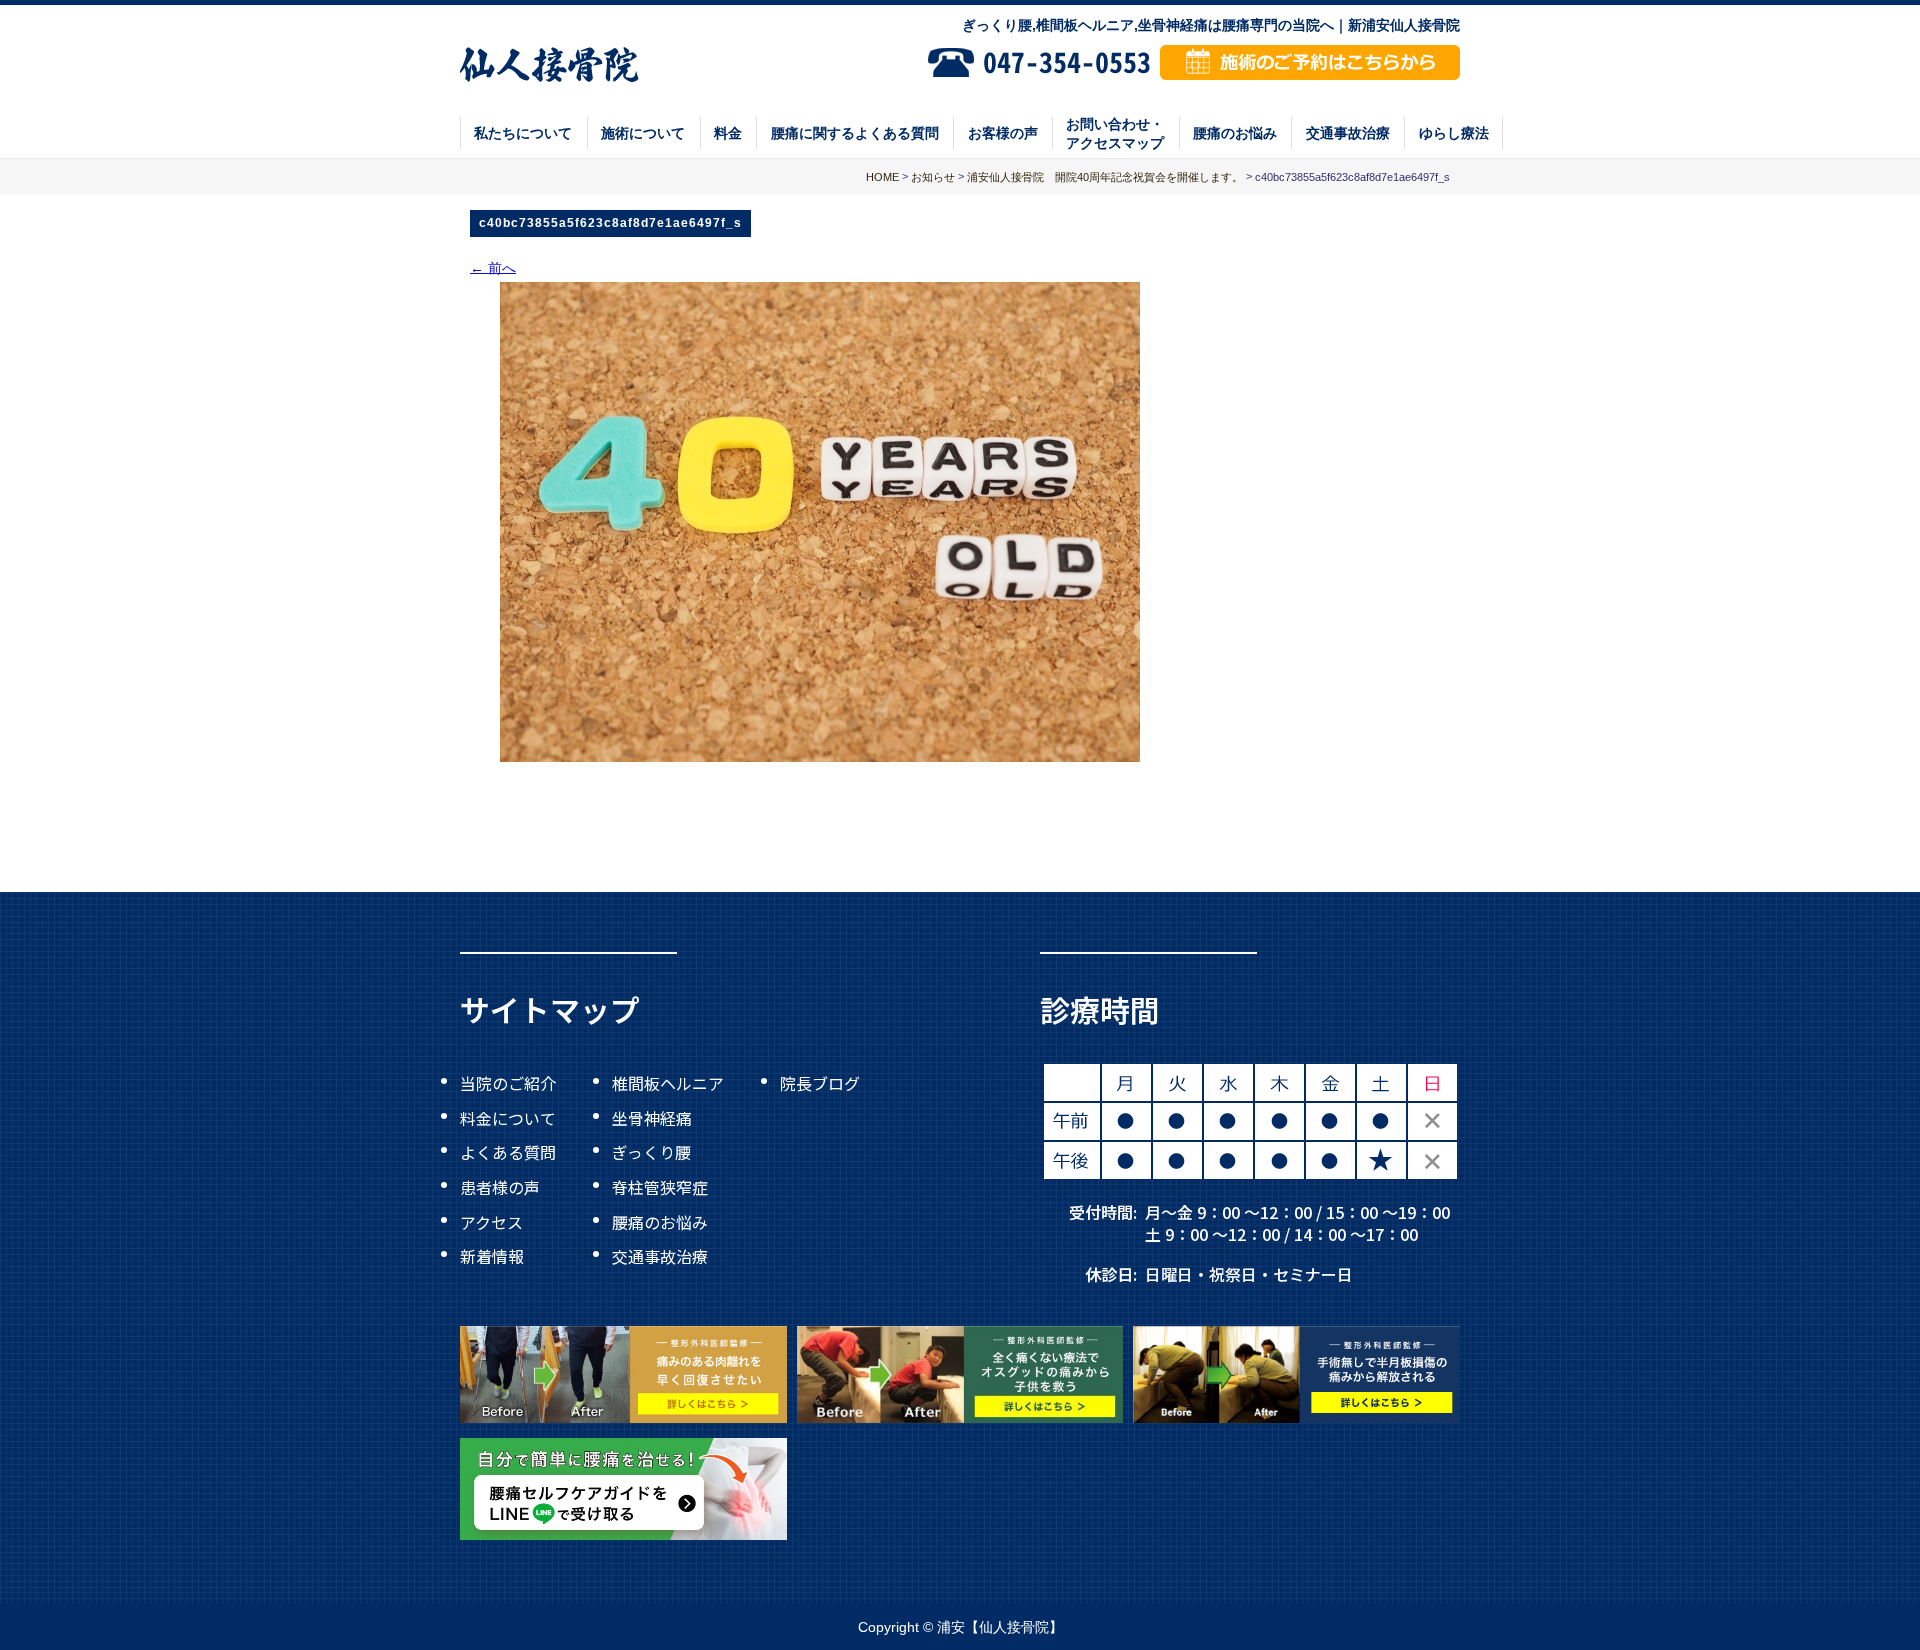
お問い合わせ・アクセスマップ (1115, 133)
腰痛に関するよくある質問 (855, 133)
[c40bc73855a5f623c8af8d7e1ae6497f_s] (820, 522)
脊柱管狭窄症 (660, 1187)
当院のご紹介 (508, 1083)
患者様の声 (500, 1187)
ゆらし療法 (1454, 133)
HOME (882, 177)
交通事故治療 (1348, 133)
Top (1839, 1589)
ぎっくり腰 (651, 1152)
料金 (728, 133)
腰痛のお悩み (1235, 133)
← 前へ (493, 267)
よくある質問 (508, 1152)
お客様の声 (1003, 133)
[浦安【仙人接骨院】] (549, 62)
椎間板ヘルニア (668, 1083)
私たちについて (523, 133)
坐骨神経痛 (652, 1117)
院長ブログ (820, 1083)
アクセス (491, 1221)
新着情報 (492, 1256)
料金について (508, 1117)
